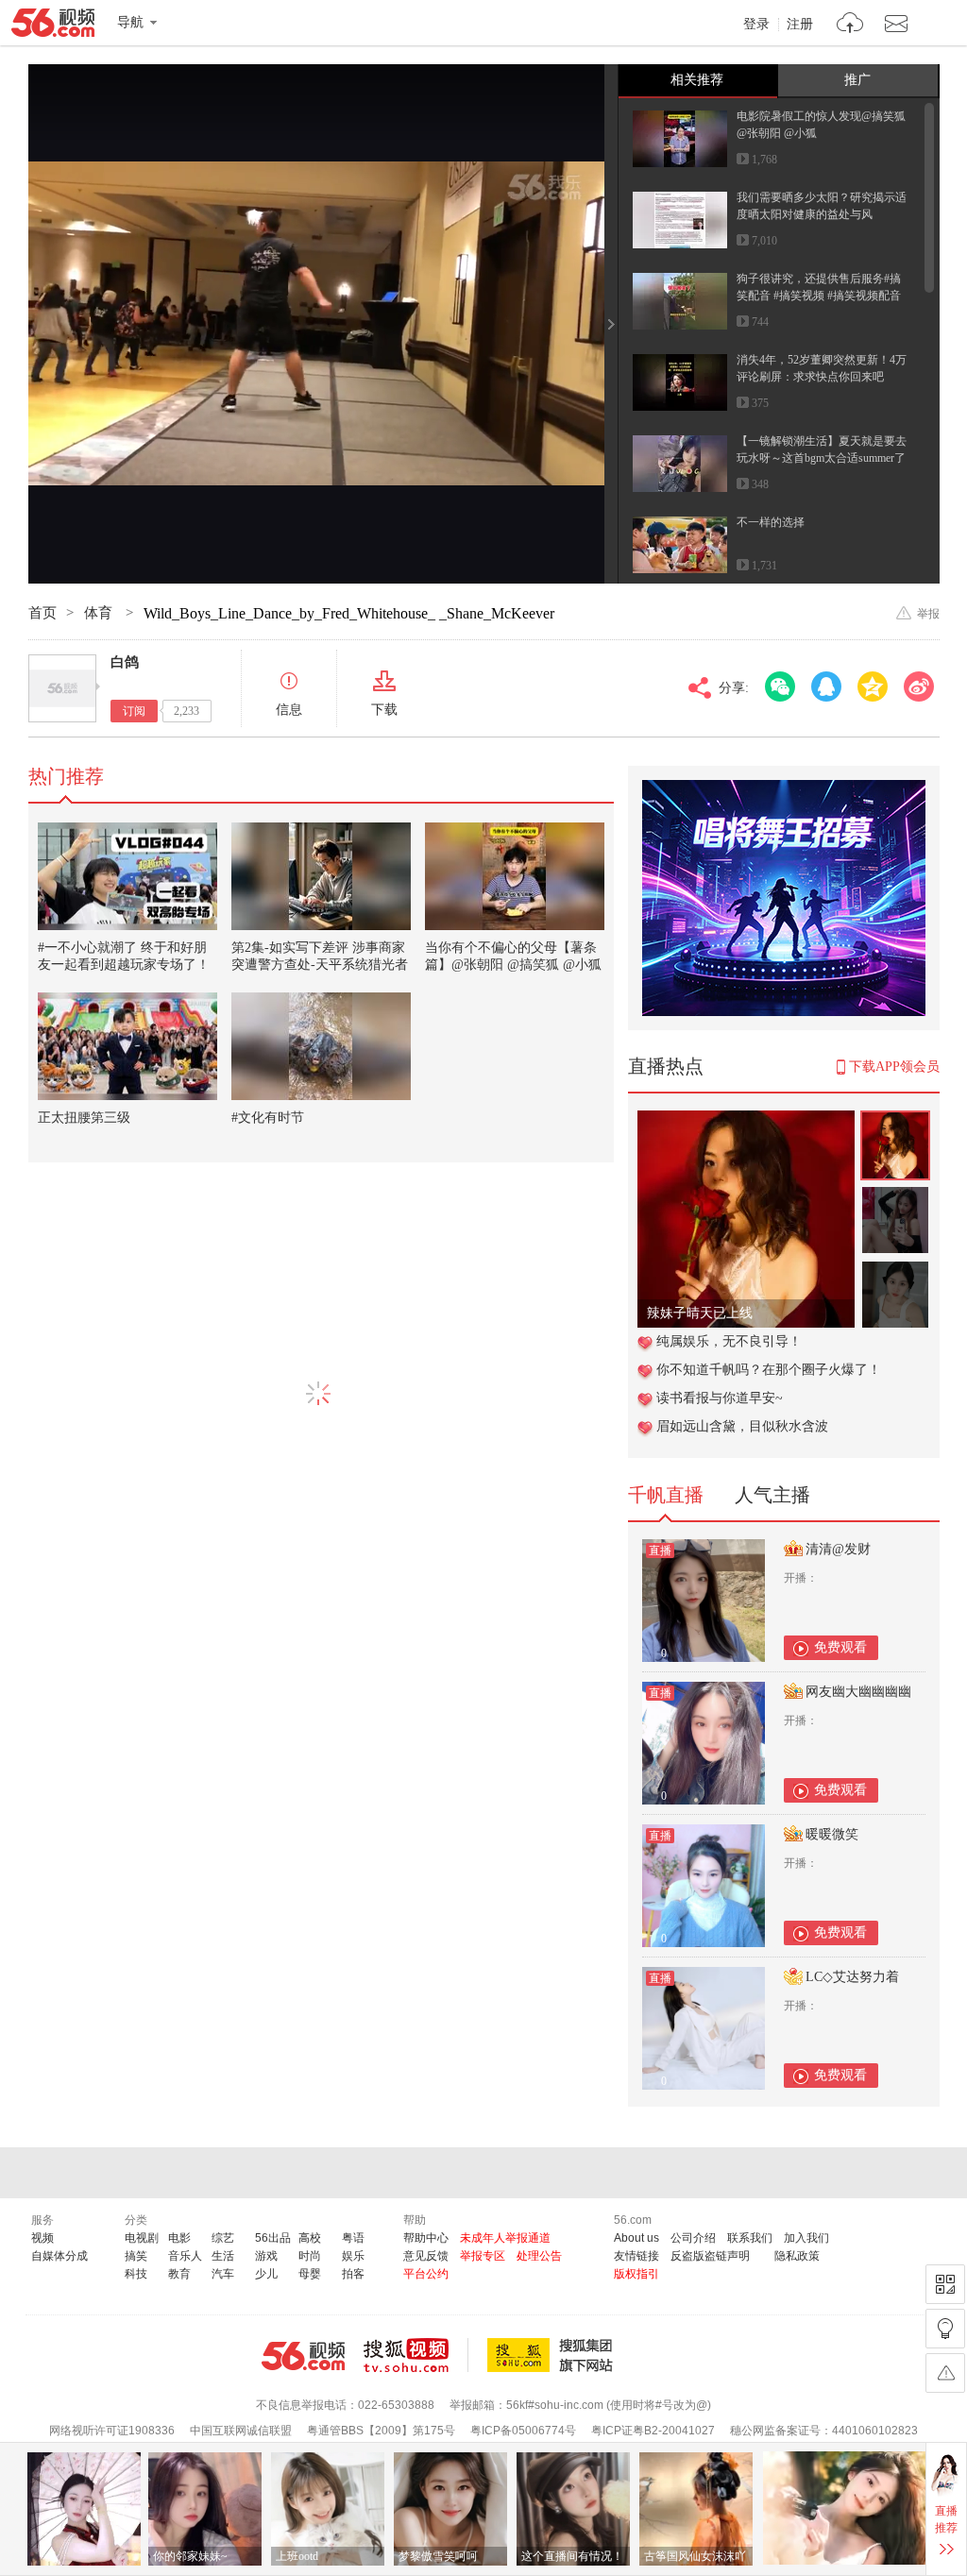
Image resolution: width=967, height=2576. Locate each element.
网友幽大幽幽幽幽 (858, 1692)
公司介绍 (693, 2238)
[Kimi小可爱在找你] (746, 1120)
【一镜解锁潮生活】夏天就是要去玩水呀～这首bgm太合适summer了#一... (822, 458)
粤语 (353, 2238)
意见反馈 (426, 2256)
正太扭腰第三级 (84, 1118)
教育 (179, 2274)
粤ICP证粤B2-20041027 (653, 2431)
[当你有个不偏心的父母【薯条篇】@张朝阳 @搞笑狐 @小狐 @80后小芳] (515, 876)
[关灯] (945, 2329)
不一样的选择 (771, 522)
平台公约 (426, 2274)
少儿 (266, 2274)
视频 (42, 2238)
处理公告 (539, 2256)
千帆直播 (666, 1495)
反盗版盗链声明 (710, 2256)
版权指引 (636, 2274)
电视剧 (142, 2238)
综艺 (223, 2238)
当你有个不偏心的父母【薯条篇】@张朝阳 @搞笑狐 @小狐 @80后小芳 (513, 965)
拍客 (353, 2274)
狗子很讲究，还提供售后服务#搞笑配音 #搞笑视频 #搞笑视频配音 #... (819, 296)
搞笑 (136, 2256)
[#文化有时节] (321, 1046)
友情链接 (636, 2256)
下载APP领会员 (894, 1067)
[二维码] (945, 2284)
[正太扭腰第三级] (127, 1046)
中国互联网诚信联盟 (241, 2431)
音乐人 (185, 2256)
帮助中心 (426, 2238)
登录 (756, 25)
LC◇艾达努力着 (852, 1977)
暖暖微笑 (832, 1834)
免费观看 (840, 1647)
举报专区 (483, 2256)
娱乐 (353, 2256)
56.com (53, 26)
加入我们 (806, 2238)
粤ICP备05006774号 (523, 2431)
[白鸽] (62, 688)
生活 (223, 2256)
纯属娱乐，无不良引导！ (729, 1341)
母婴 (310, 2274)
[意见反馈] (945, 2373)
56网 (303, 2356)
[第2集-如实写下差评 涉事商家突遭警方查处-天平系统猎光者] (321, 876)
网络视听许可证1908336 (112, 2431)
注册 (800, 25)
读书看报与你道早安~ (720, 1398)
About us (636, 2238)
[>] (850, 25)
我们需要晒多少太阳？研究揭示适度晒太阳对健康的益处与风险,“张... (822, 214)
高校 (310, 2238)
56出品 (273, 2238)
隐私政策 (797, 2256)
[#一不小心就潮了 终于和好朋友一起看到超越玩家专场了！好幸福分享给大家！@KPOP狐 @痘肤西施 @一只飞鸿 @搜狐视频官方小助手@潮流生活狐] (127, 876)
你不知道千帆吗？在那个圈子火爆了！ (769, 1370)
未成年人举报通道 (505, 2238)
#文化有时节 (268, 1118)
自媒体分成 (59, 2256)
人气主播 (772, 1495)
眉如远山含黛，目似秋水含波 (742, 1426)
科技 (136, 2274)
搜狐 (553, 2355)
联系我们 (750, 2238)
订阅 (134, 711)
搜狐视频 (416, 2355)
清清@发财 (838, 1549)
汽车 (223, 2274)
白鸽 (125, 662)
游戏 (266, 2256)
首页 (42, 613)
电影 (179, 2238)
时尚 (310, 2256)
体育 (100, 613)
